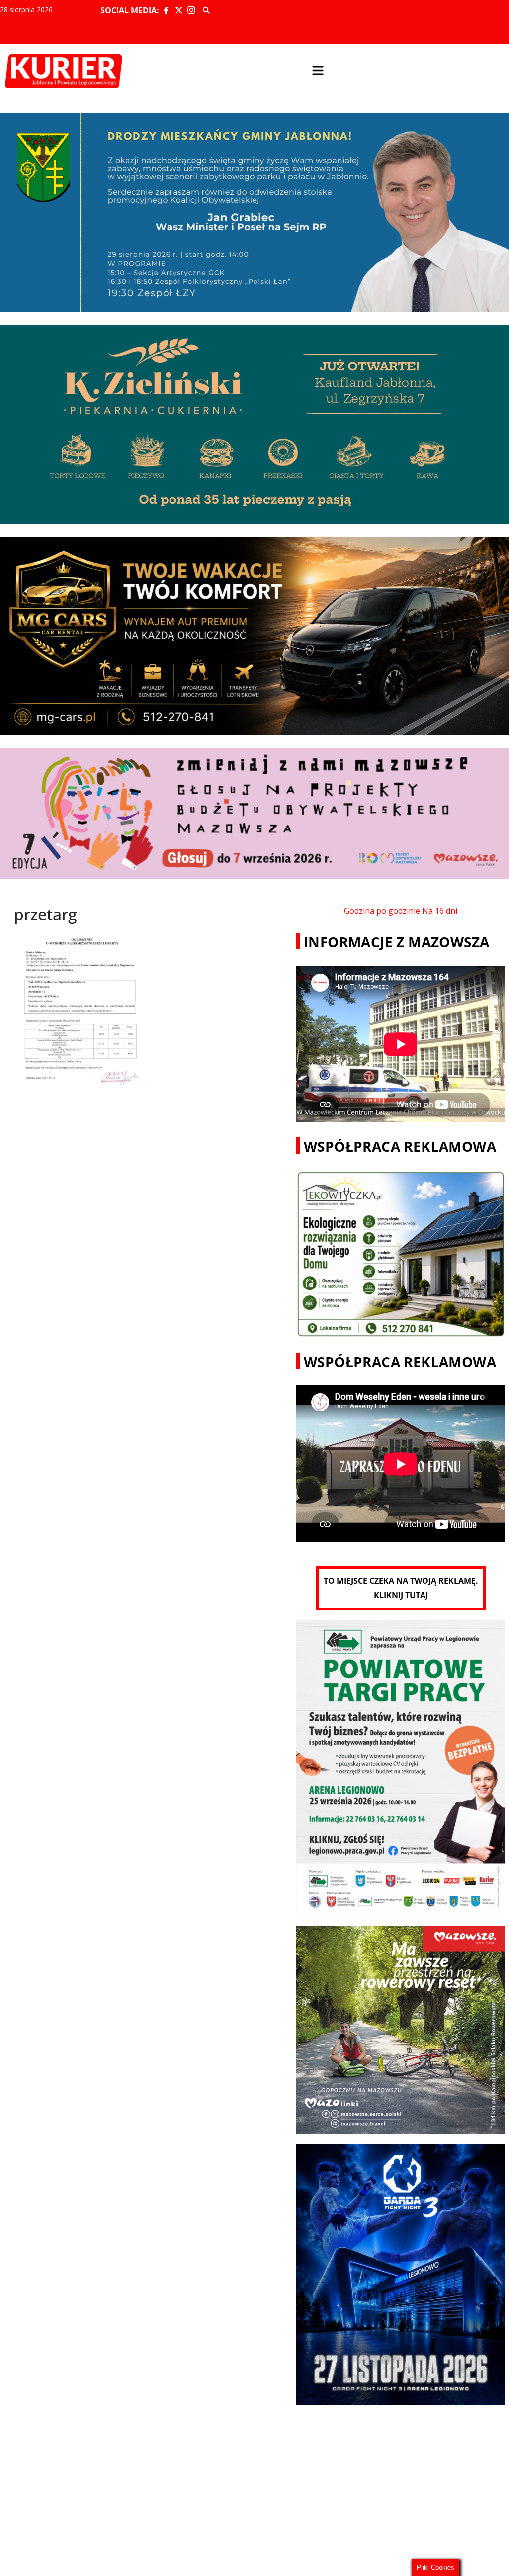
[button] (318, 71)
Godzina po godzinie (382, 911)
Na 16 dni (440, 911)
